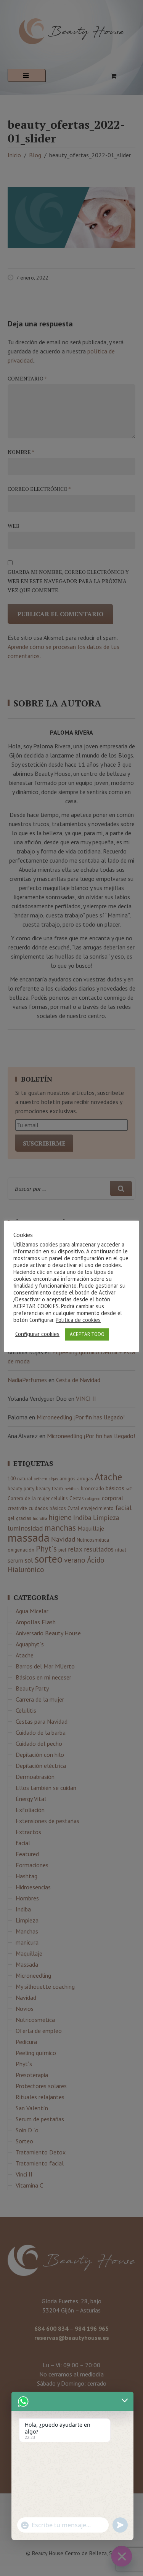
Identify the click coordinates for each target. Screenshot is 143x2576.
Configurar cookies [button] (37, 1334)
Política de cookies (78, 1320)
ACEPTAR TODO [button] (87, 1334)
